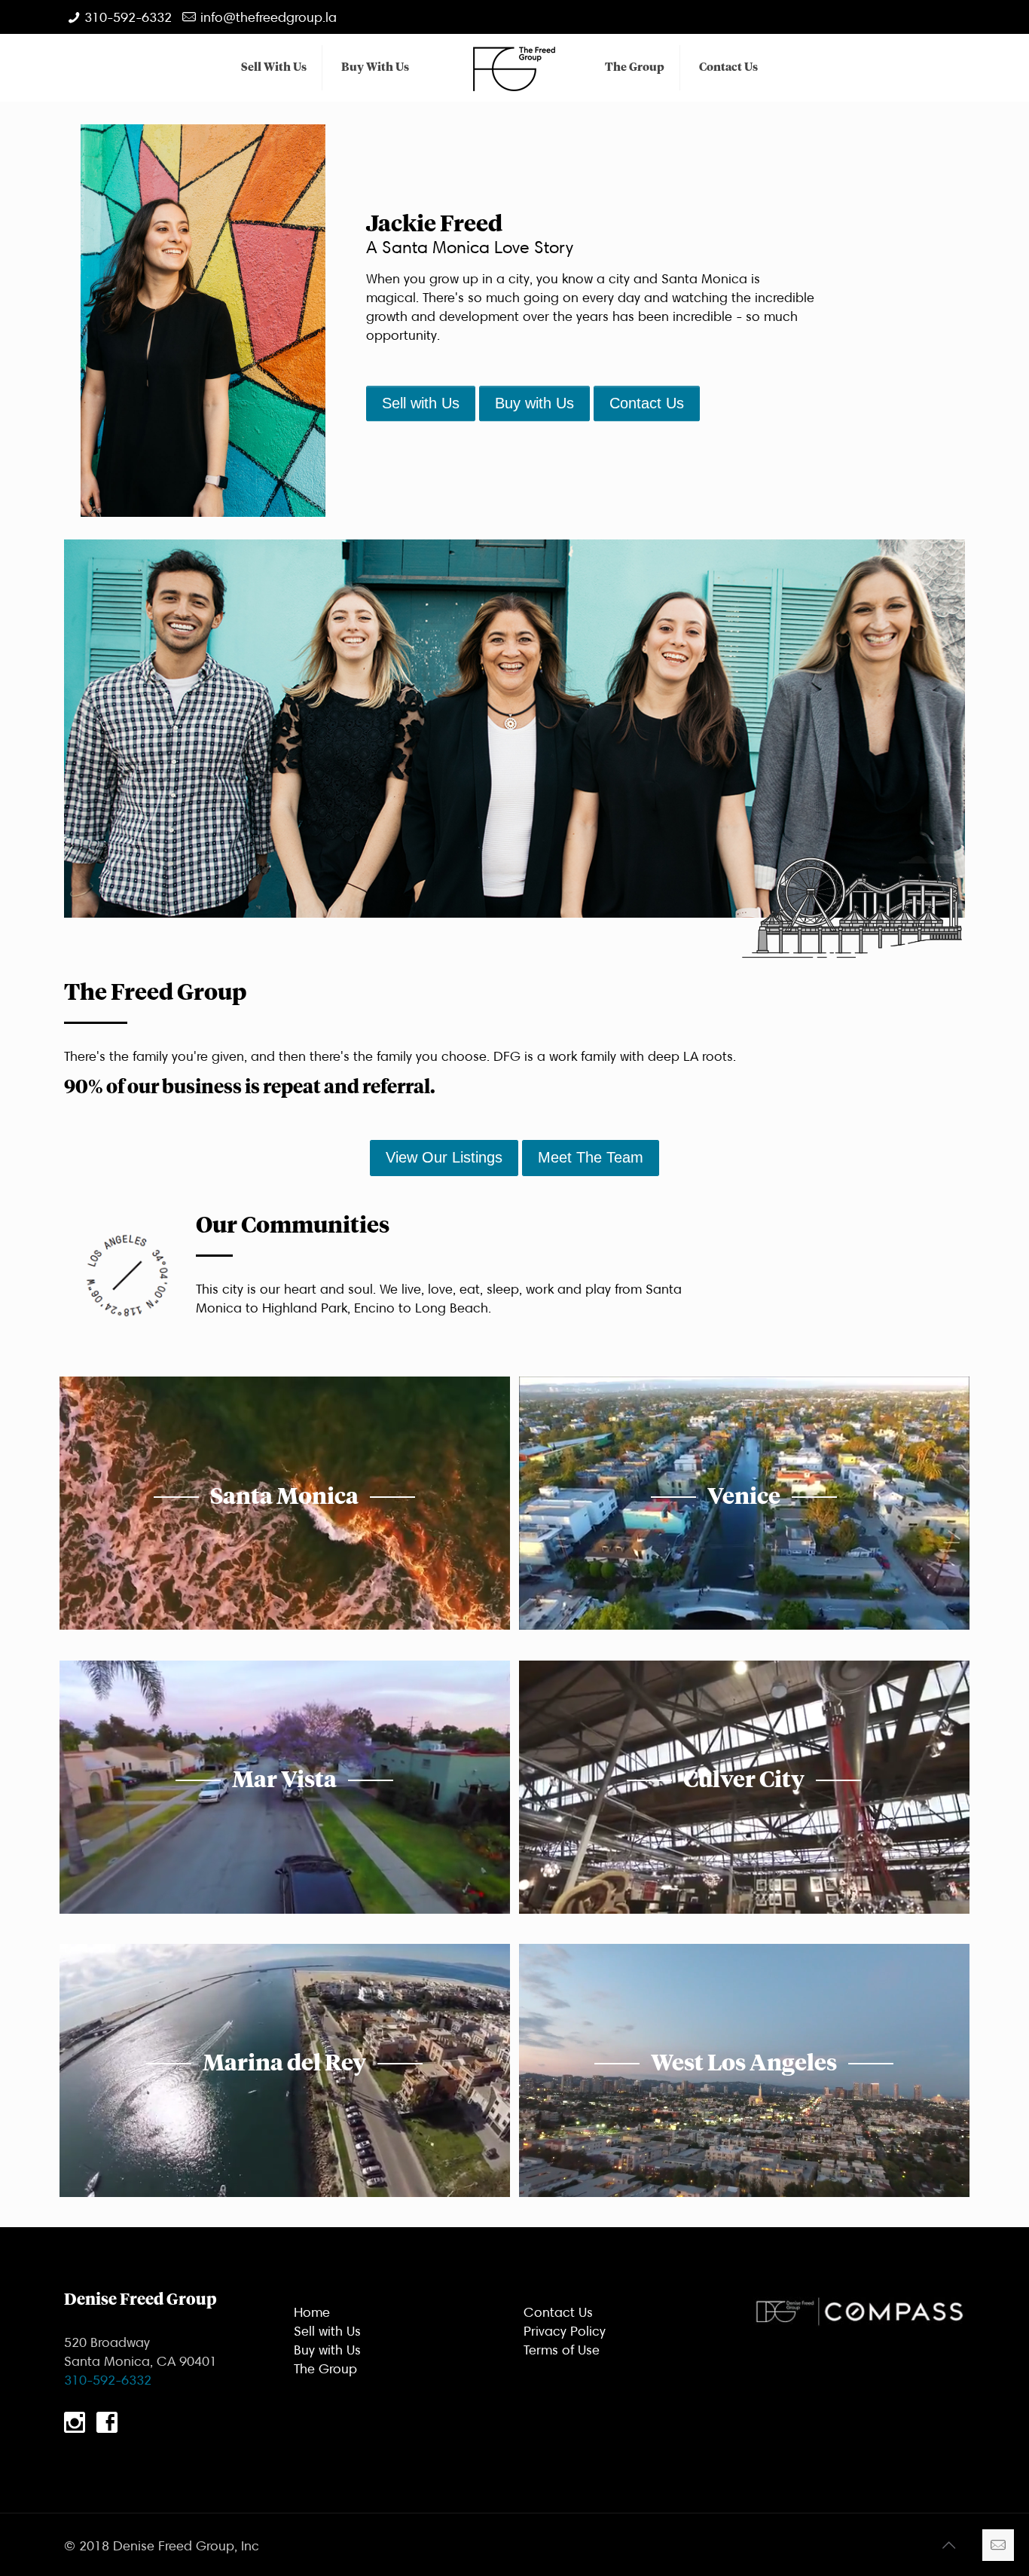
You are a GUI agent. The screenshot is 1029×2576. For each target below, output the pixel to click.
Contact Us (647, 403)
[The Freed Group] (515, 68)
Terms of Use (562, 2350)
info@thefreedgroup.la (269, 17)
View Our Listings (444, 1157)
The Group (325, 2368)
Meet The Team (591, 1157)
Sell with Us (421, 403)
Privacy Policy (565, 2331)
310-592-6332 (128, 17)
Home (312, 2312)
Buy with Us (534, 403)
